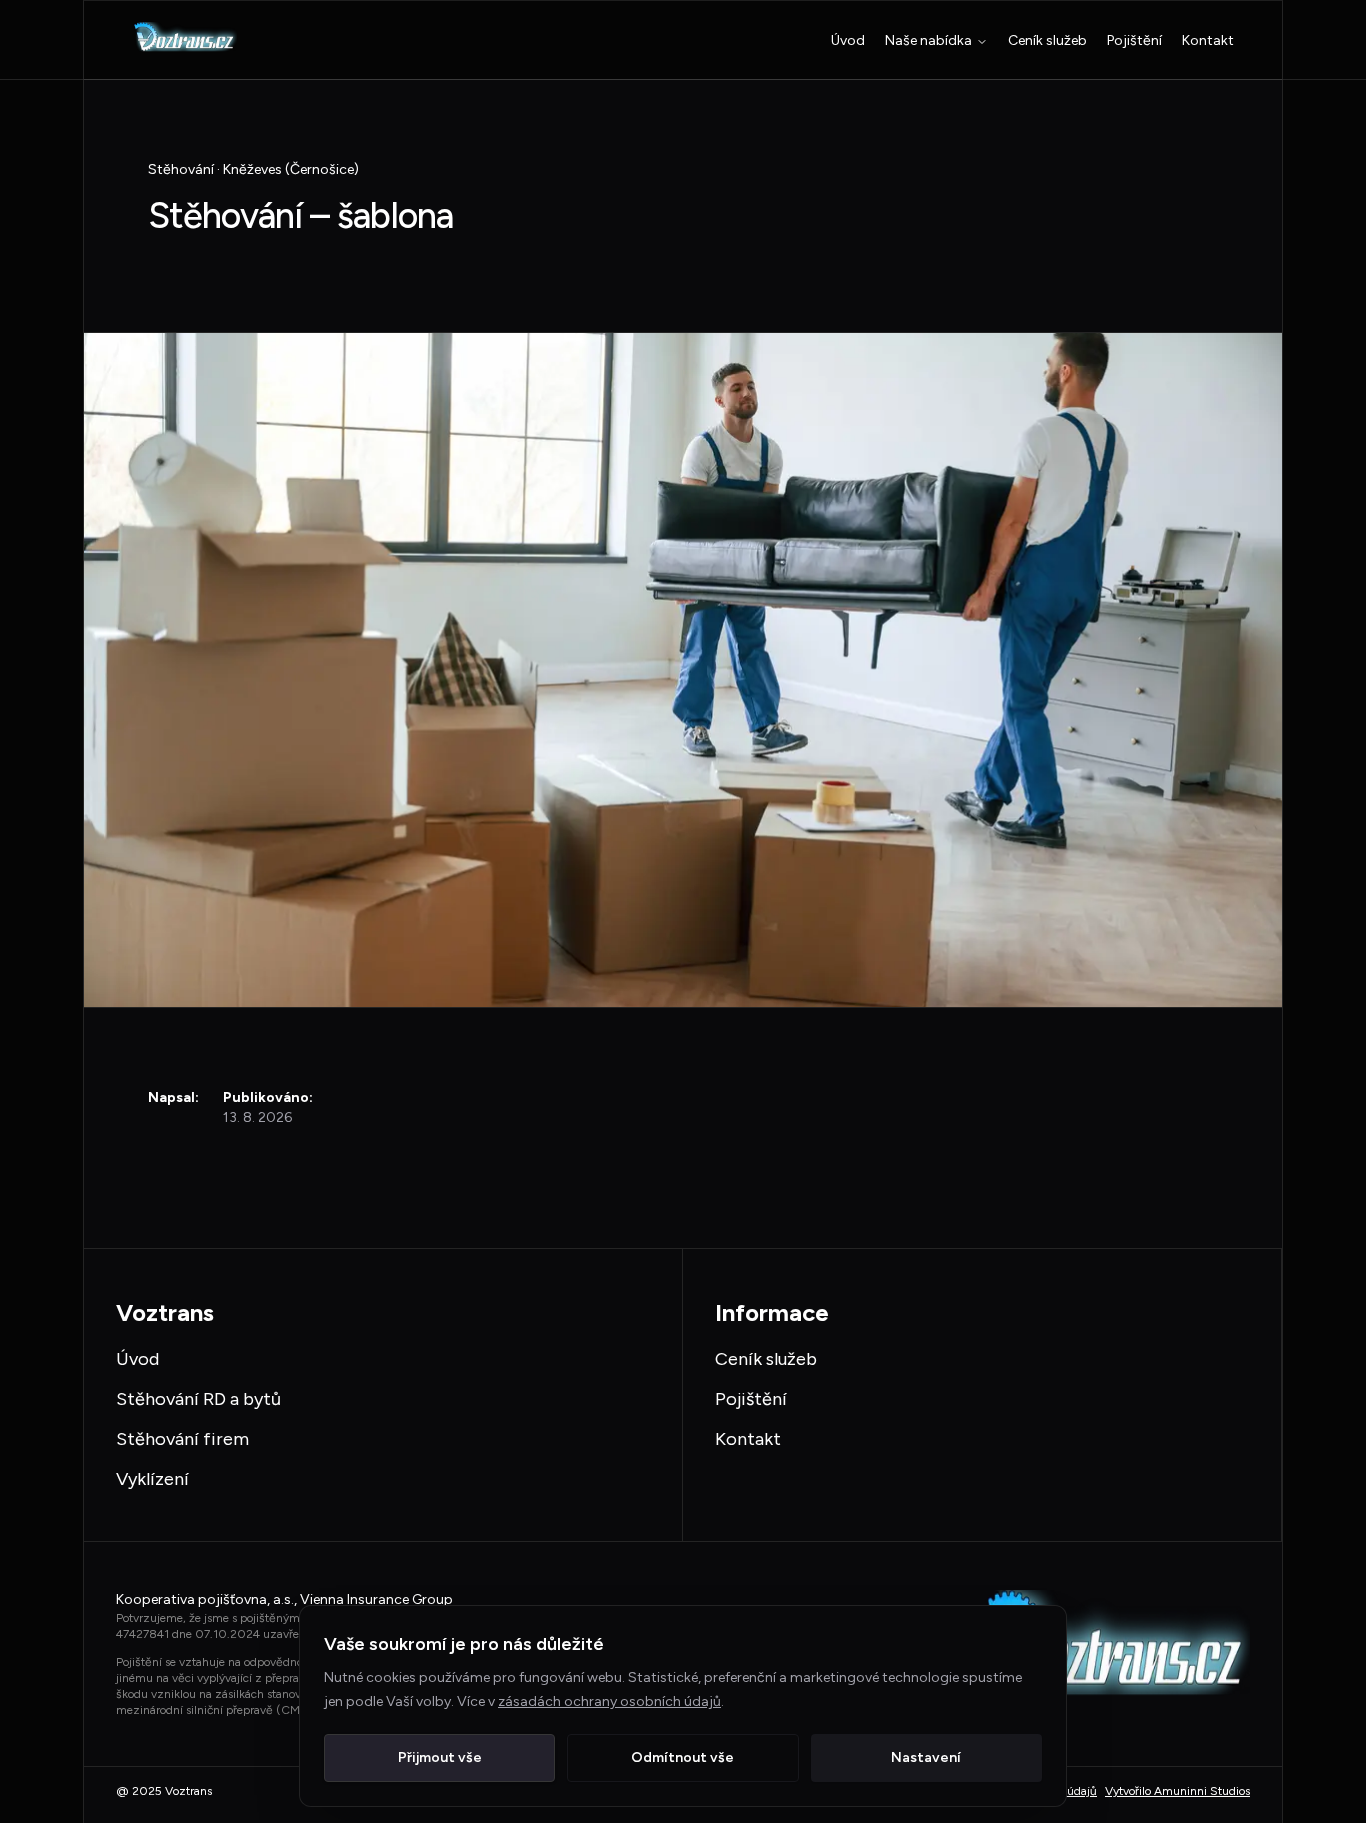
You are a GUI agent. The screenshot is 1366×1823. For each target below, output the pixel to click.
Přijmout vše (440, 1757)
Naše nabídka (928, 40)
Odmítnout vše (682, 1757)
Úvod (848, 40)
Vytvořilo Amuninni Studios (1177, 1791)
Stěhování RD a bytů (198, 1399)
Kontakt (1208, 40)
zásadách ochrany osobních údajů (609, 1701)
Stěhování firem (182, 1439)
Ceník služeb (1047, 40)
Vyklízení (152, 1479)
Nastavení (926, 1757)
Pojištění (1134, 40)
